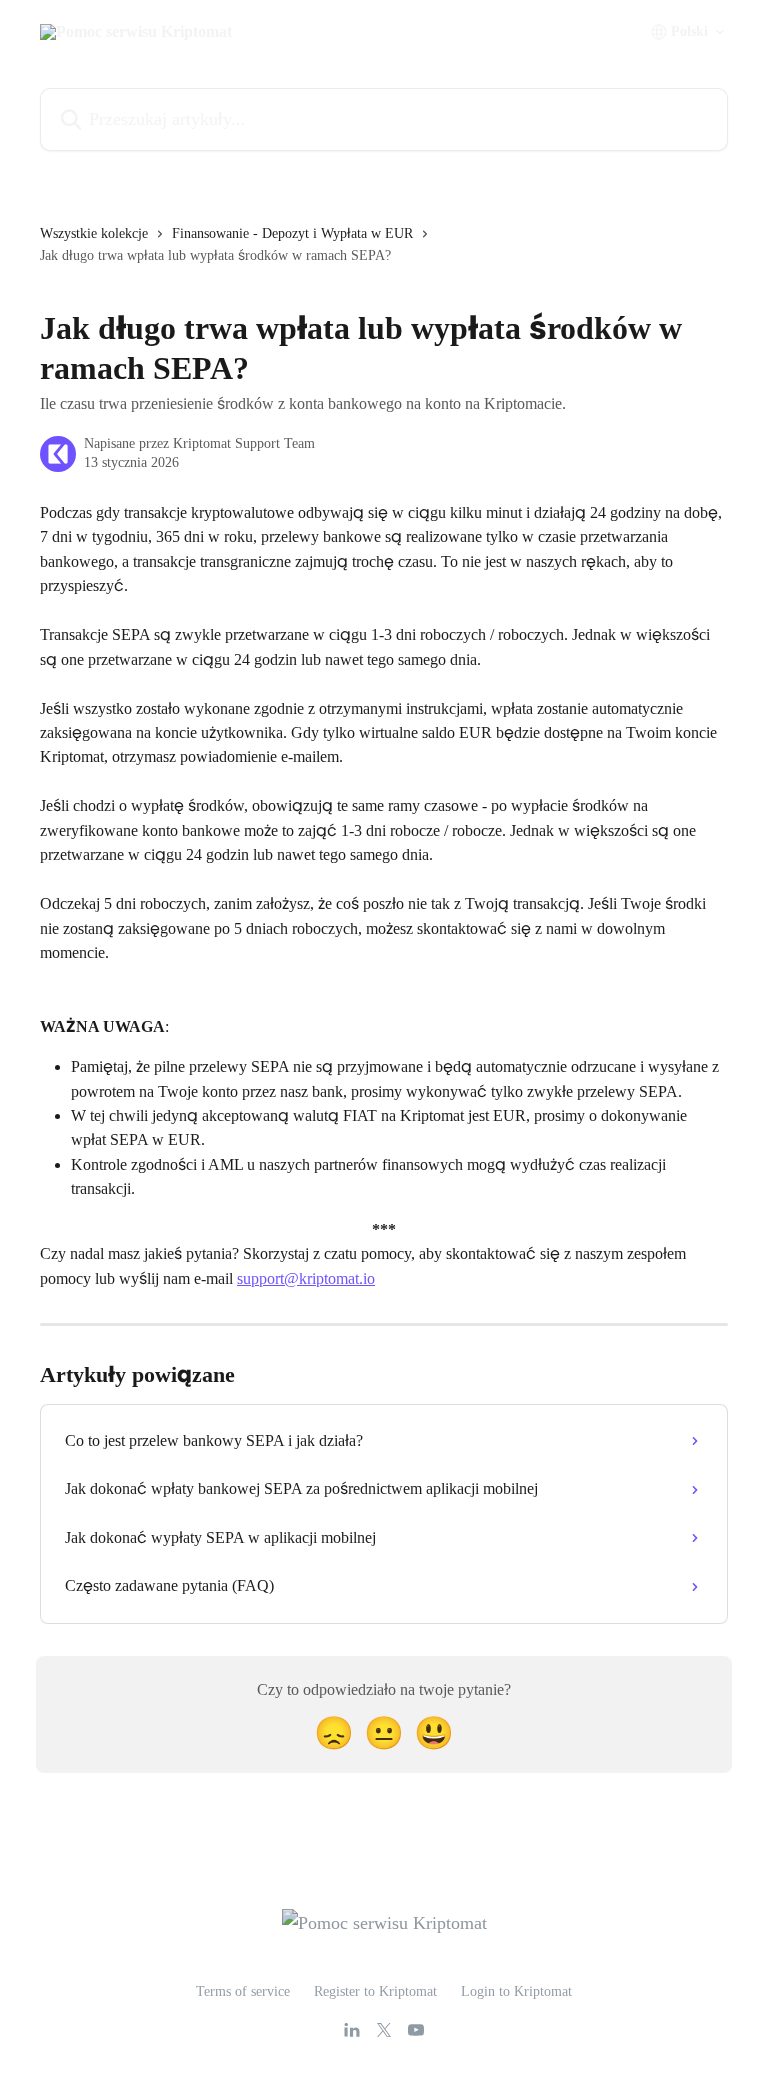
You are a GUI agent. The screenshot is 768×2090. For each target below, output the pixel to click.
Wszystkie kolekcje (94, 233)
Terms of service (243, 1991)
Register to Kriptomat (375, 1991)
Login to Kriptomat (516, 1991)
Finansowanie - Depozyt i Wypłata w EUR (292, 233)
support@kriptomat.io (306, 1278)
